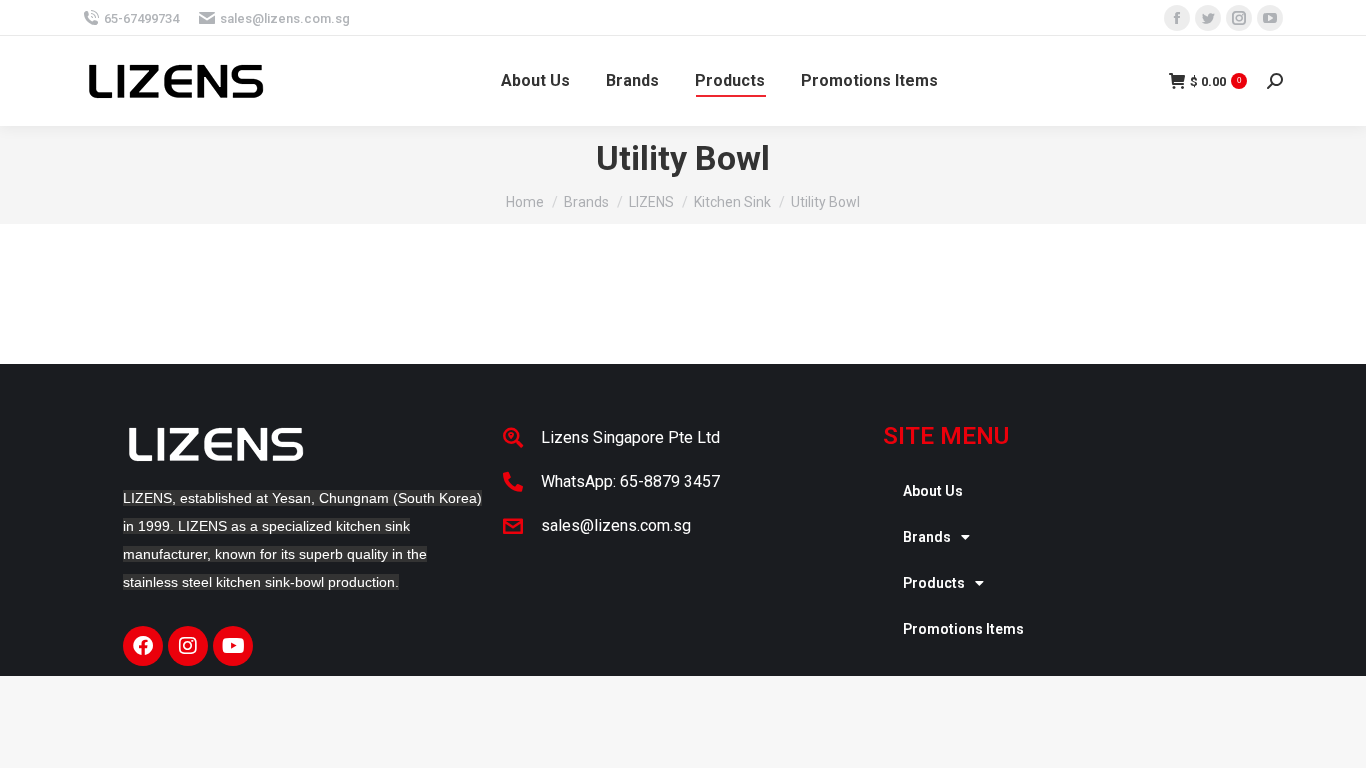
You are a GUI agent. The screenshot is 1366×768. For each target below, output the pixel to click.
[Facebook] (143, 646)
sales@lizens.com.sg (285, 18)
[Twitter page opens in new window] (1208, 18)
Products (934, 583)
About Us (933, 491)
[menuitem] (535, 81)
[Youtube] (233, 646)
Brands (927, 537)
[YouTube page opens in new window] (1270, 18)
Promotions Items (963, 629)
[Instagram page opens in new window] (1239, 18)
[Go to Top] (1336, 738)
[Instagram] (188, 646)
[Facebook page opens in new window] (1177, 18)
